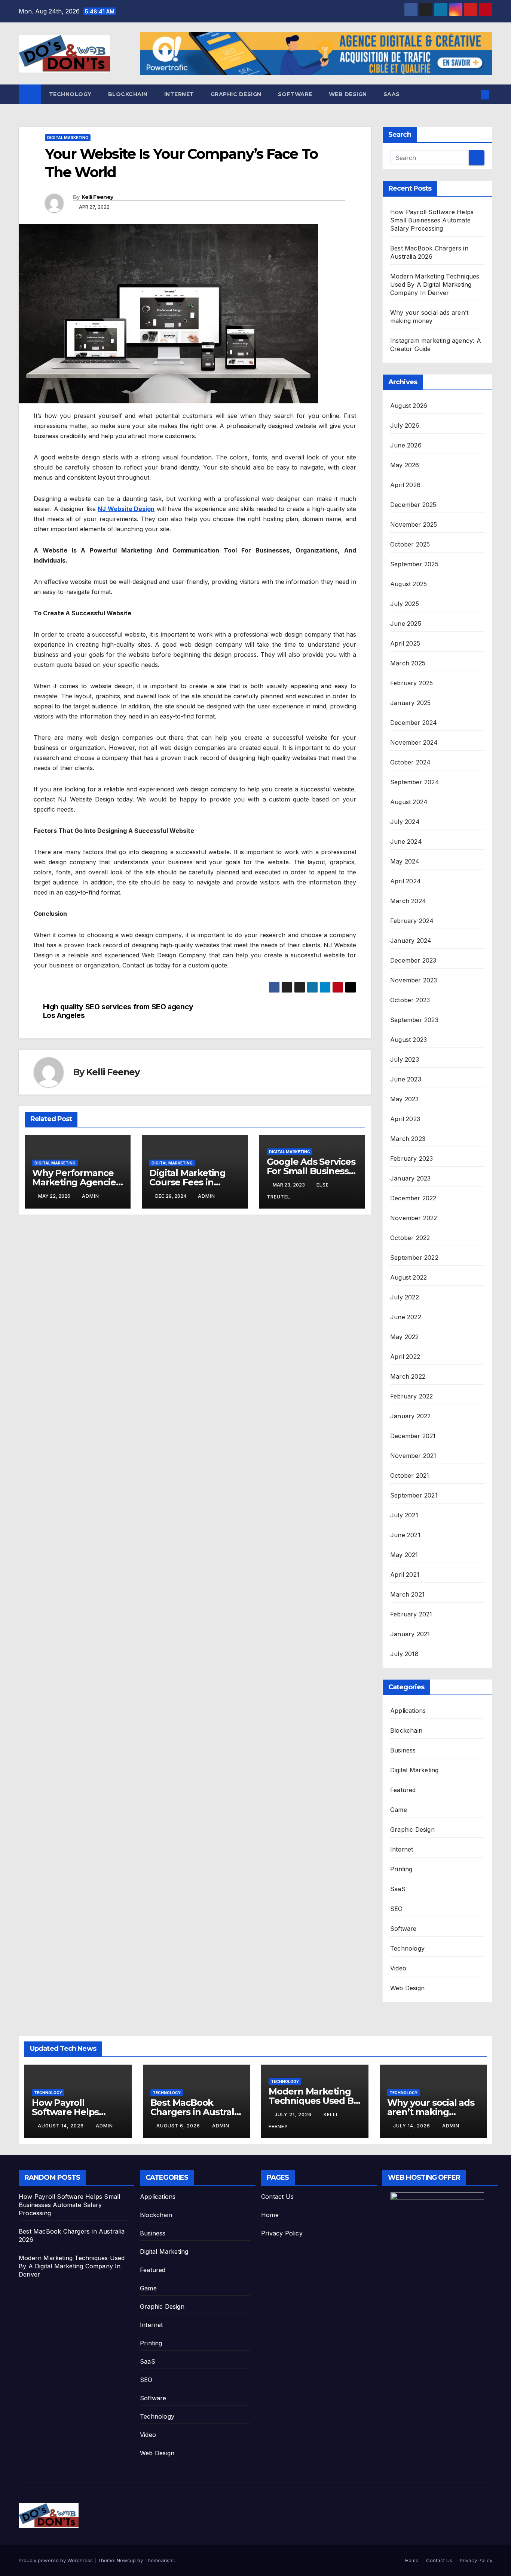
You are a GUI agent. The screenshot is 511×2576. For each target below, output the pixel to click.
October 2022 (410, 1238)
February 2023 (412, 1158)
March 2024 (408, 901)
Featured (403, 1790)
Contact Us (277, 2197)
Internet (179, 94)
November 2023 (414, 980)
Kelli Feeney (97, 197)
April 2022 (405, 1357)
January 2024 (411, 941)
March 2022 (408, 1376)
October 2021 (410, 1475)
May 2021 (404, 1555)
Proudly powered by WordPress (56, 2560)
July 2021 (404, 1515)
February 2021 (411, 1614)
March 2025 (408, 663)
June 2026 (406, 445)
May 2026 (405, 465)
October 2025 (410, 544)
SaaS (392, 94)
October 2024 (410, 762)
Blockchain (128, 94)
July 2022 (405, 1297)
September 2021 (414, 1495)
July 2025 (405, 604)
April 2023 (405, 1119)
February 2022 (412, 1396)
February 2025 (412, 683)
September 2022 (414, 1258)
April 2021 (405, 1575)
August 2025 (409, 584)
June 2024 (406, 841)
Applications (408, 1711)
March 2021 (407, 1594)
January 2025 (410, 703)
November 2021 (413, 1456)
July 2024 (405, 822)
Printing (401, 1869)
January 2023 (410, 1178)
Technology (70, 94)
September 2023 (414, 1020)
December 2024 (414, 723)
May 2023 (405, 1099)
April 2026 (405, 485)
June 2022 (406, 1317)
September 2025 (414, 564)
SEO (397, 1909)
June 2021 (405, 1535)
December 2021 (413, 1436)
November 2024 (414, 742)
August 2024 (409, 802)
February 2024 (412, 921)
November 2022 (414, 1218)
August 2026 (409, 406)
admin (91, 1196)
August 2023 (409, 1040)
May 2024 (405, 861)
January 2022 (410, 1416)
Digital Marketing (68, 138)
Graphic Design (236, 94)
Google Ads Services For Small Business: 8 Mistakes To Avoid (311, 1171)
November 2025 (414, 524)
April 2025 (405, 643)
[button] (473, 95)
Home (270, 2215)
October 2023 (410, 1000)
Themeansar (159, 2560)
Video (398, 1968)
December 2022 (413, 1198)
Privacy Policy (282, 2233)
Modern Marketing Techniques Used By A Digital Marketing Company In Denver (435, 284)
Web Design (348, 94)
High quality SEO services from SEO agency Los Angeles (118, 1011)
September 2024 (415, 782)
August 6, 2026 (179, 2126)
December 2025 (413, 505)
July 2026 (405, 425)
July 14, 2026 (412, 2126)
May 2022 (405, 1337)
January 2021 (410, 1634)
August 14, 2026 (62, 2126)
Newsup (126, 2560)
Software (295, 94)
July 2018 (404, 1654)
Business (403, 1750)
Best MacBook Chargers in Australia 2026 (196, 2112)
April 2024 (406, 881)
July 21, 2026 (294, 2115)
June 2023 (406, 1079)
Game (399, 1810)
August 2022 (409, 1277)
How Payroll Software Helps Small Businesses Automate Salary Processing (432, 220)
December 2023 (413, 960)
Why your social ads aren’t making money (431, 2112)
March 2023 (408, 1139)
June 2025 (406, 624)
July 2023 (405, 1059)
